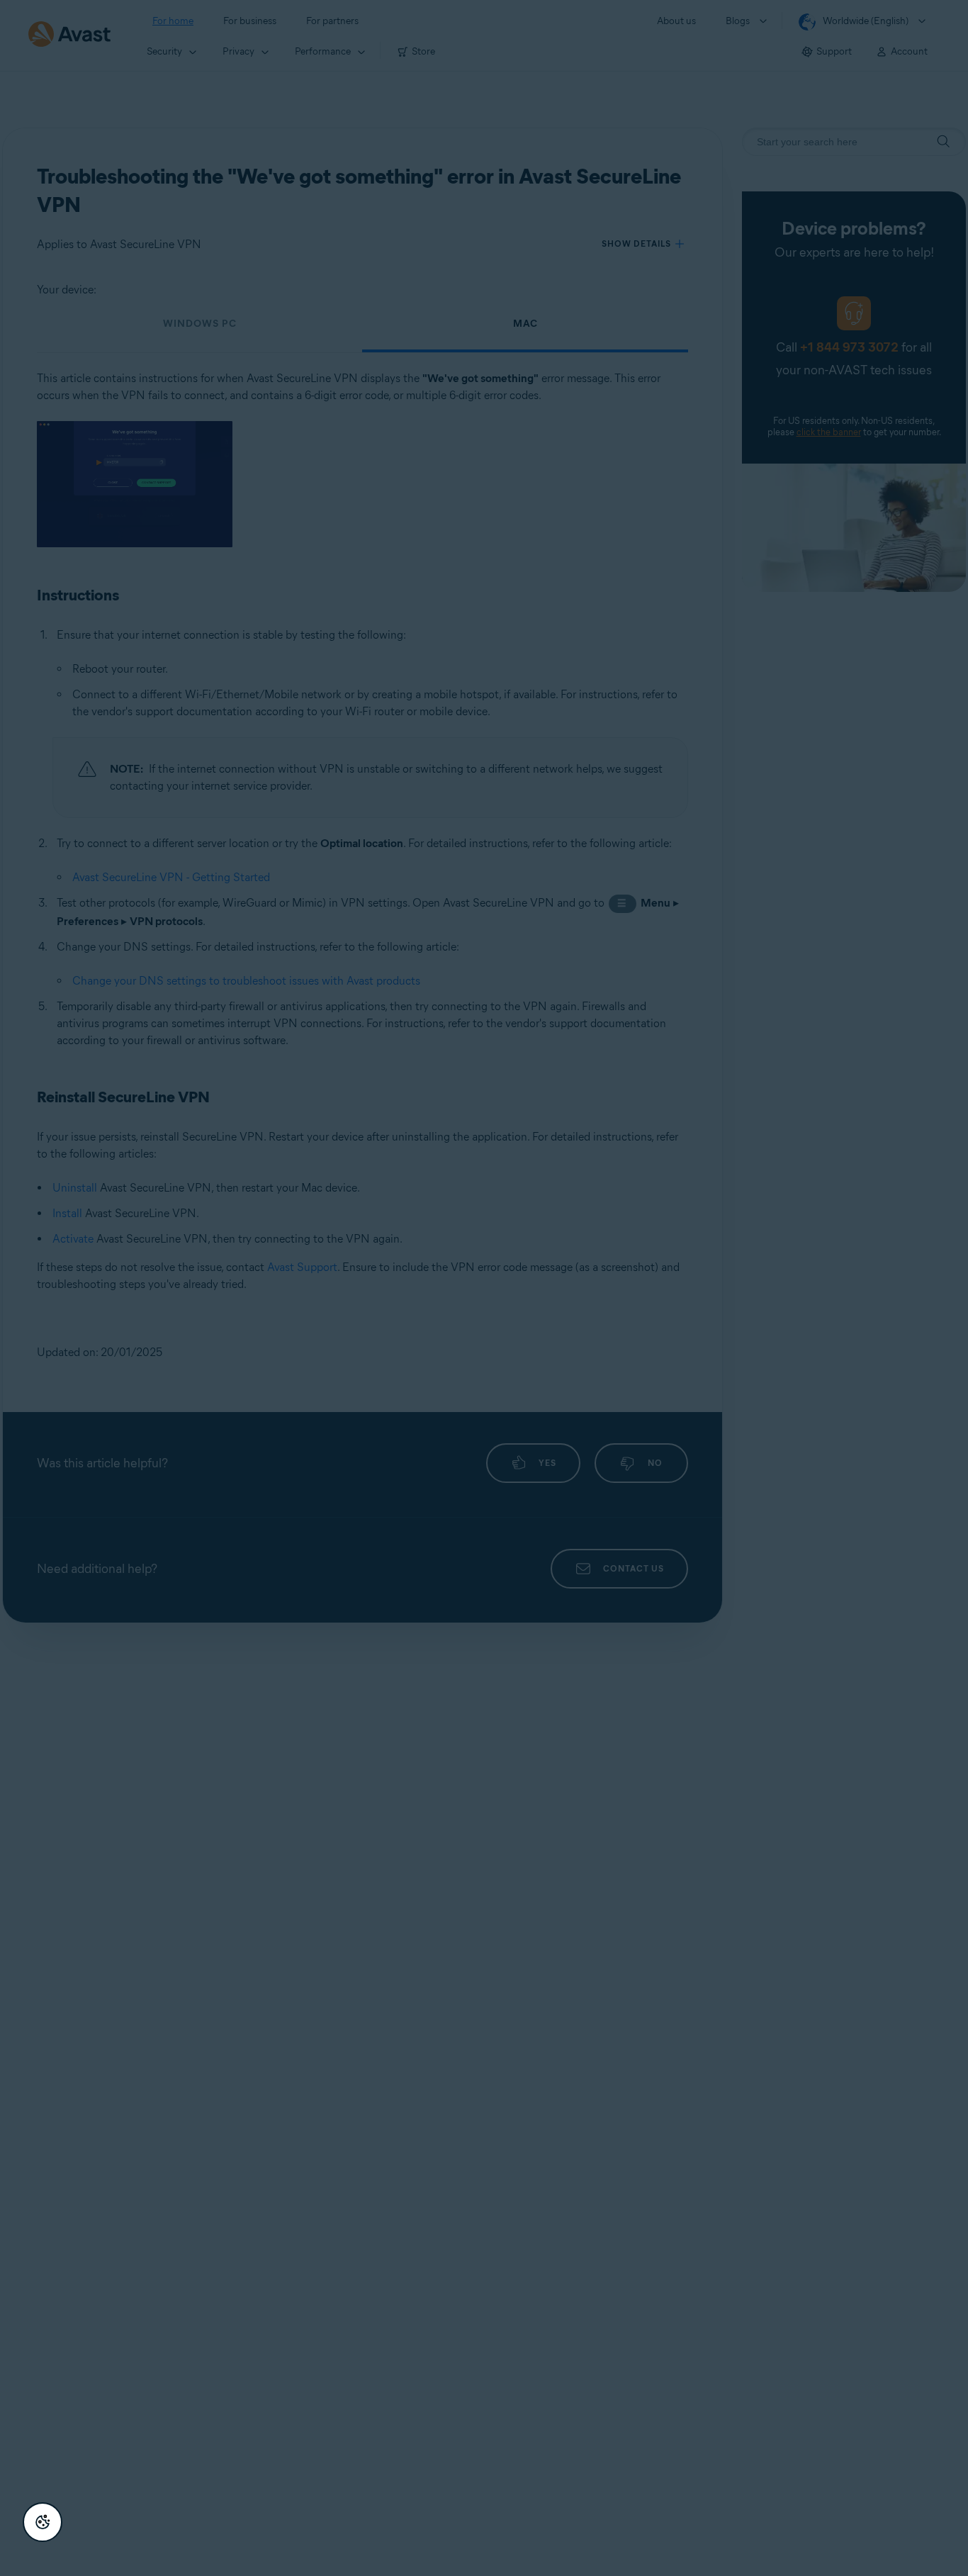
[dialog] (484, 1288)
